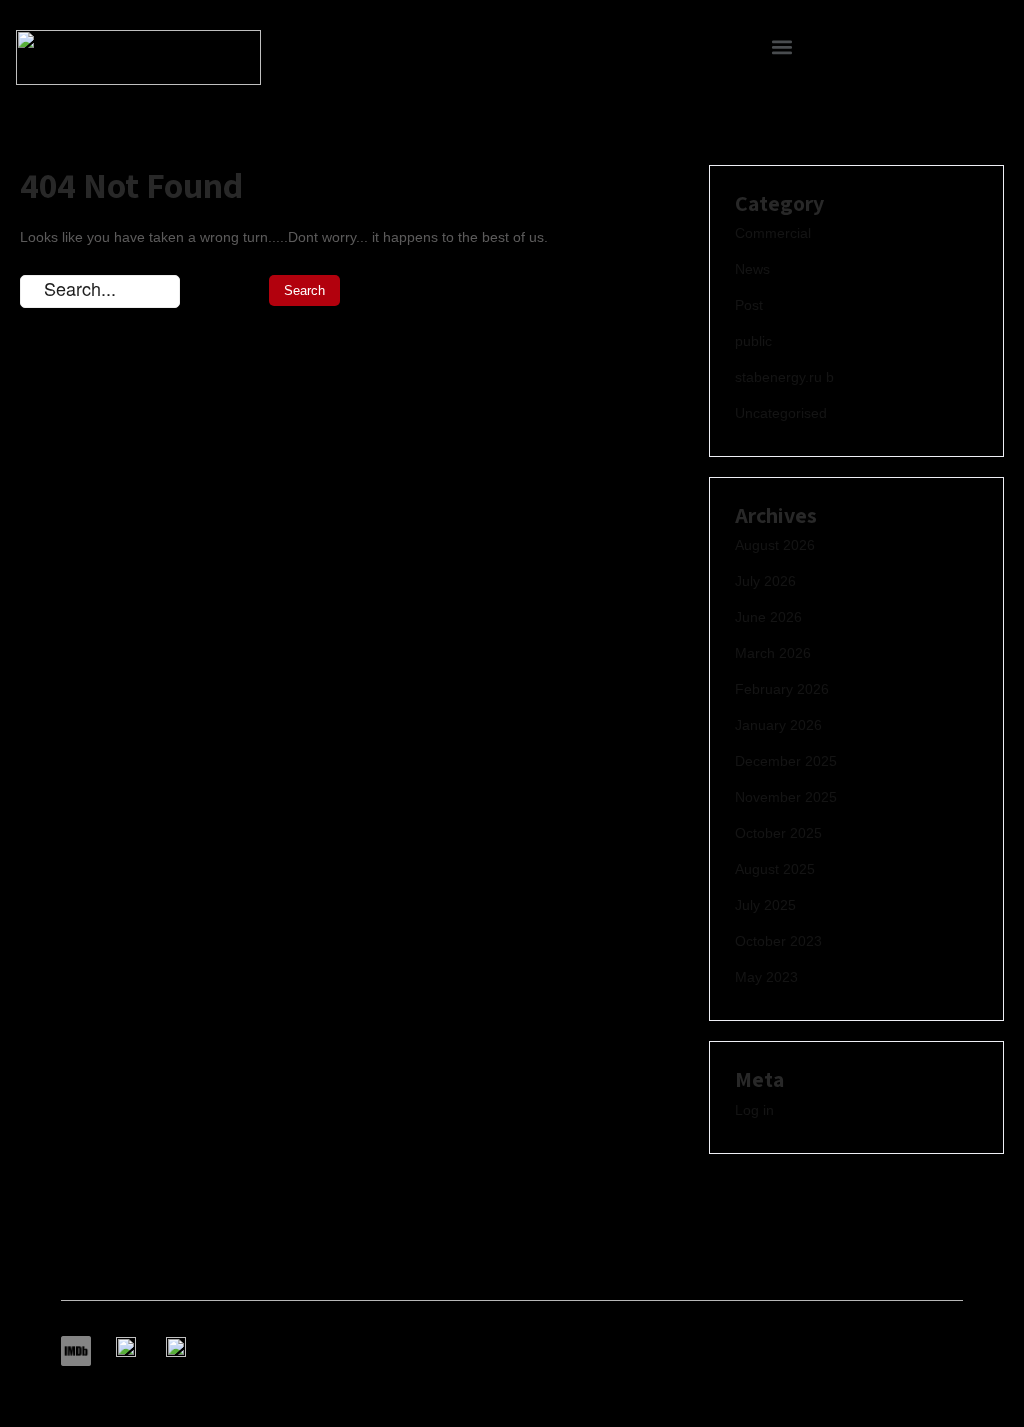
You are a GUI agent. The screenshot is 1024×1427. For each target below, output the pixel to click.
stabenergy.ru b (784, 377)
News (752, 269)
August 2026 (775, 545)
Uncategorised (781, 413)
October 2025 (778, 833)
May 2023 (766, 977)
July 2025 (765, 905)
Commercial (773, 233)
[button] (782, 46)
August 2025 (775, 869)
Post (749, 305)
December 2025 (786, 761)
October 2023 (778, 941)
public (753, 341)
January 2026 (778, 725)
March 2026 (773, 653)
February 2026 (782, 689)
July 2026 (765, 581)
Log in (754, 1110)
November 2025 (786, 797)
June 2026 (768, 617)
